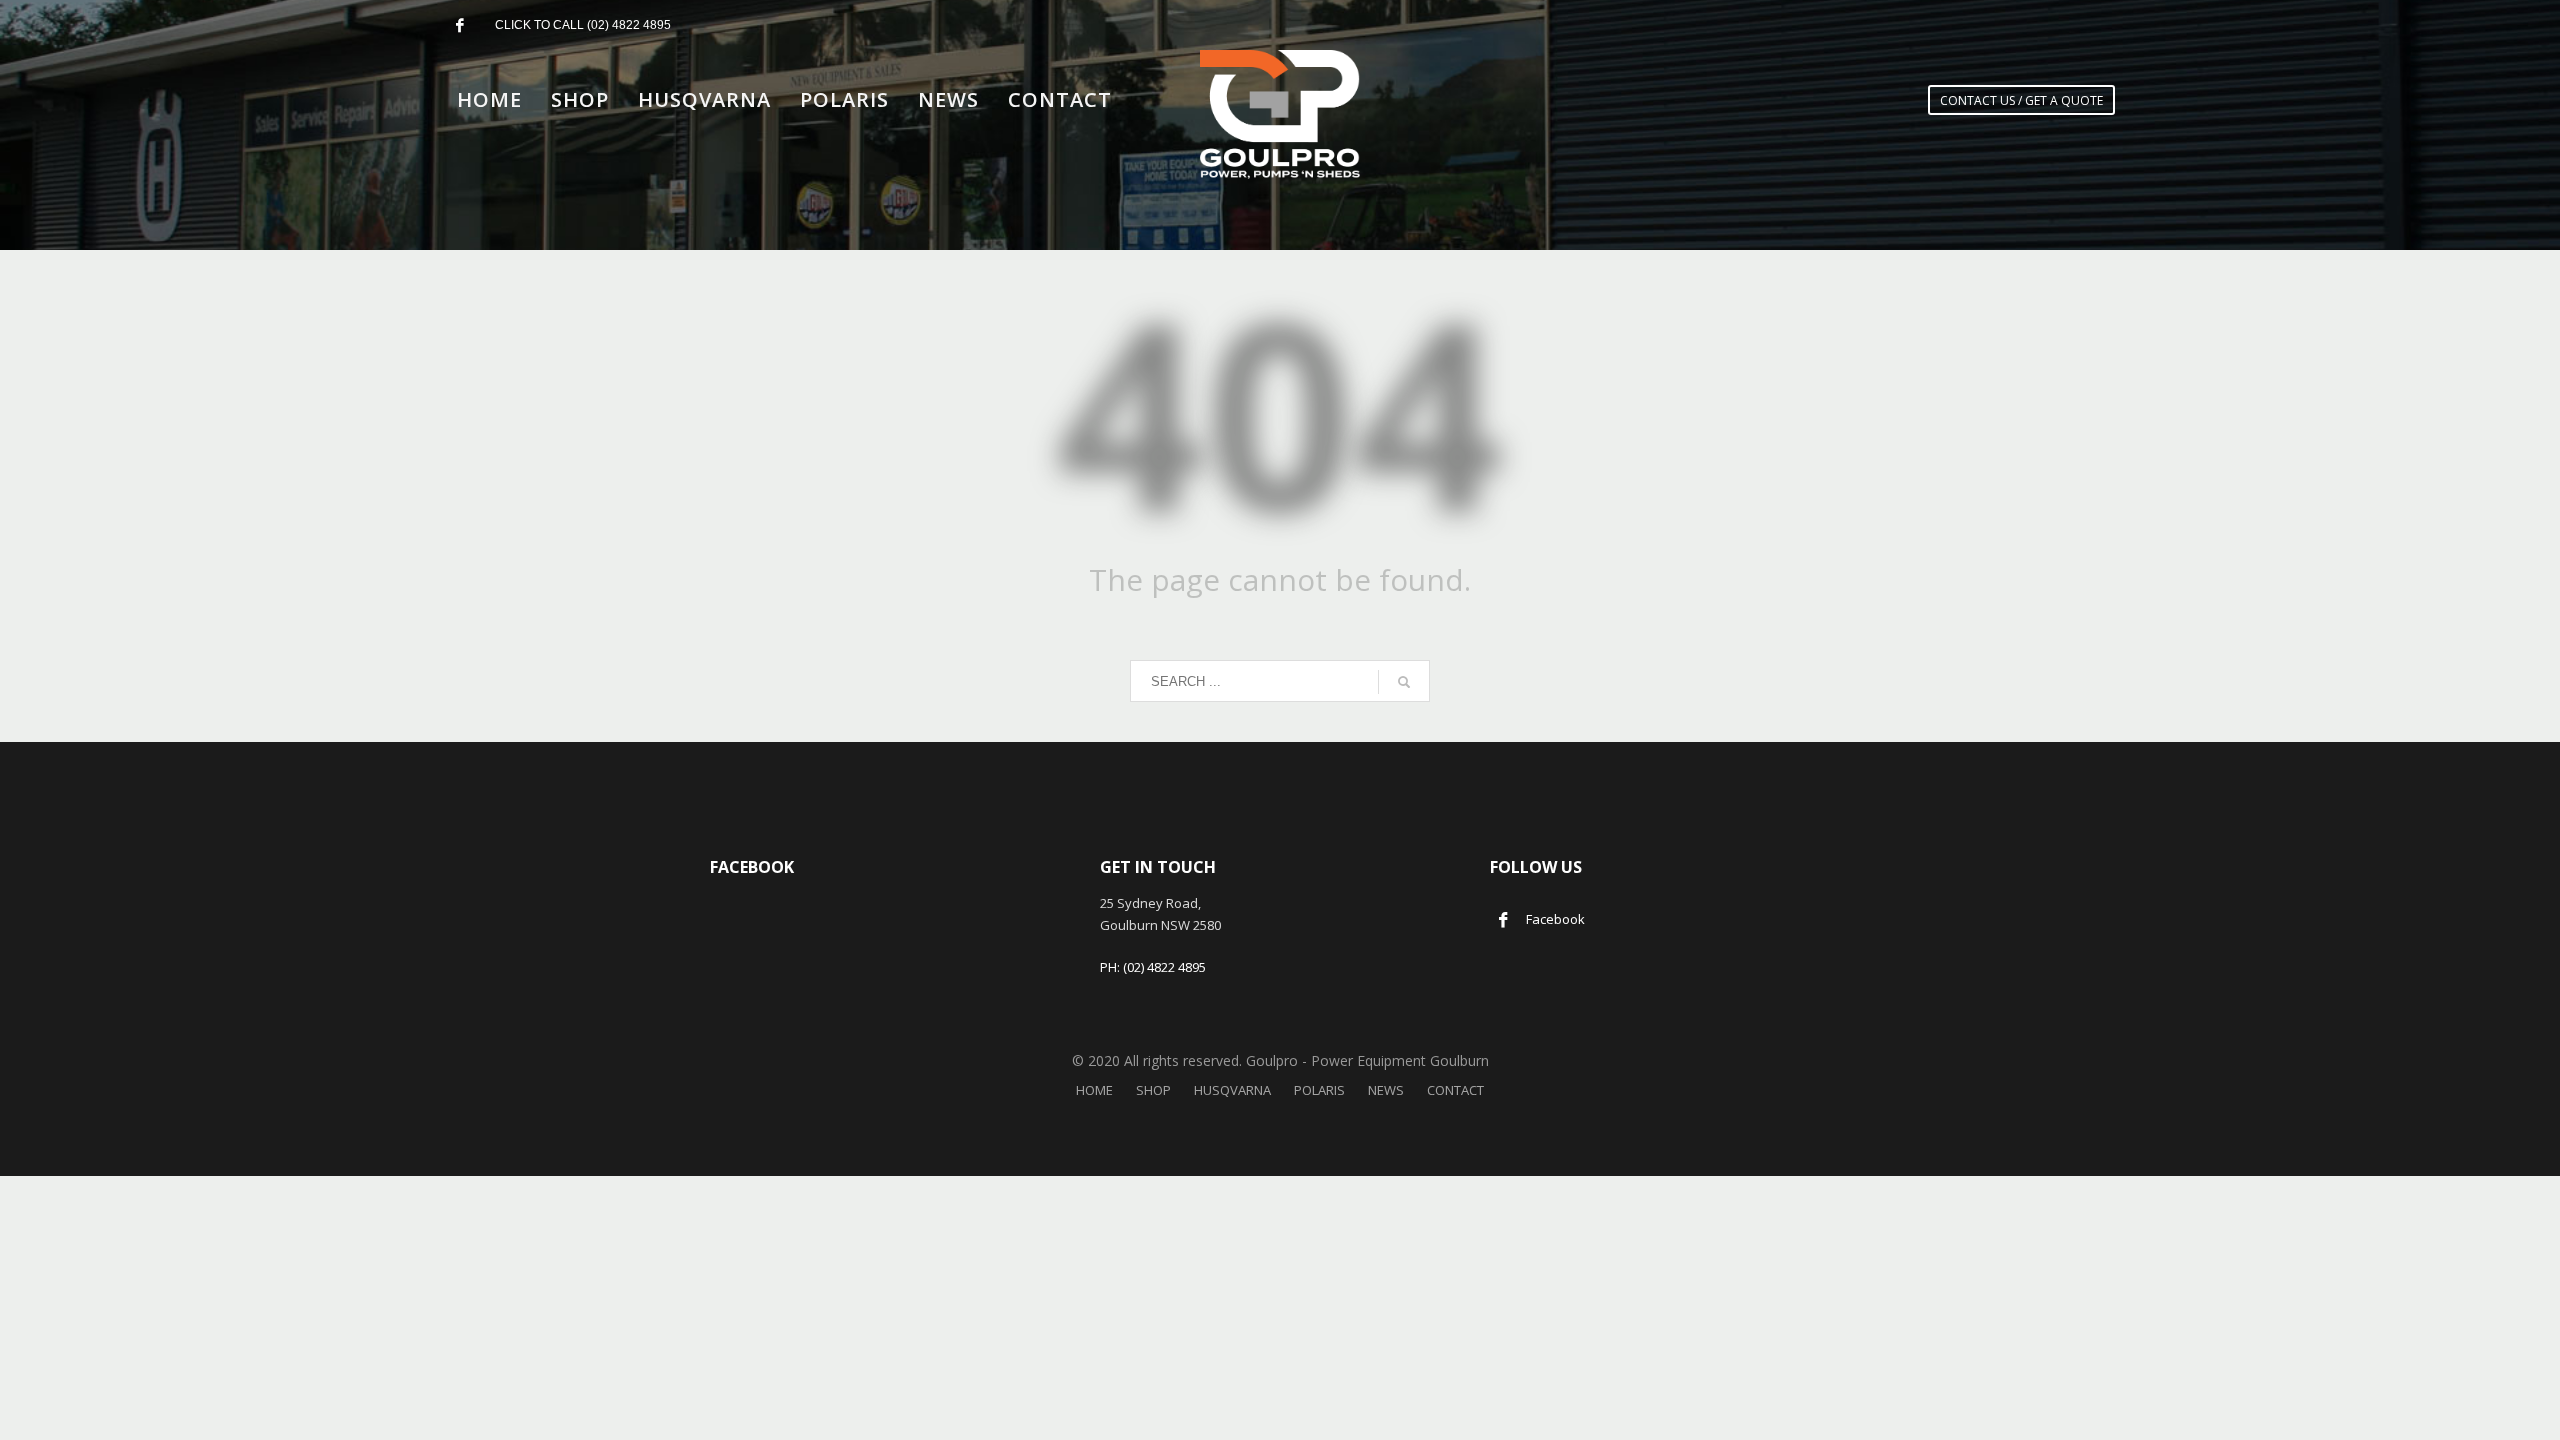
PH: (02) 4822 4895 (1153, 967)
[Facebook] (460, 25)
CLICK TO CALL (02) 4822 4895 (583, 25)
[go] (1404, 682)
